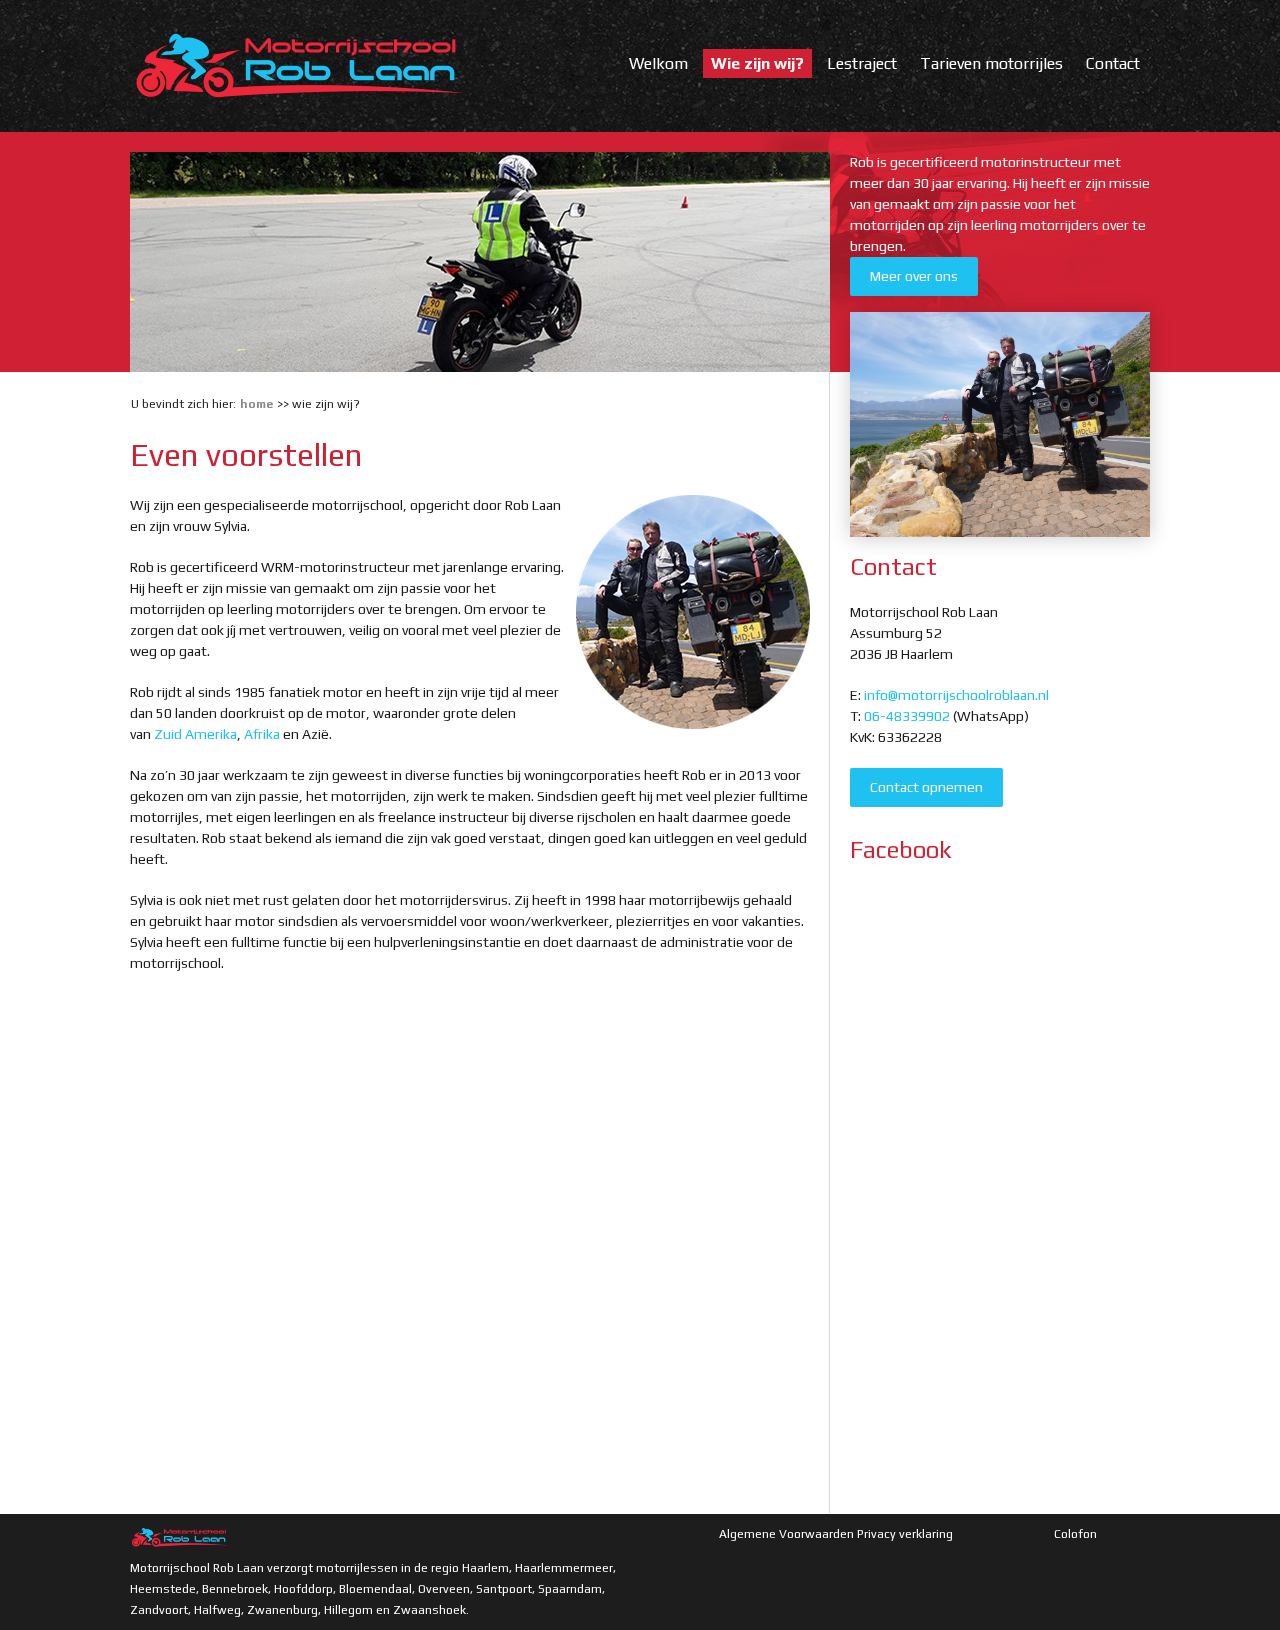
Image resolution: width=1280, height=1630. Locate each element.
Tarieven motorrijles (991, 63)
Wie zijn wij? (757, 63)
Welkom (658, 63)
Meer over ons (914, 276)
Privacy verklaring (905, 1534)
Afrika (262, 734)
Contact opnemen (926, 787)
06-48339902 (907, 716)
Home (256, 404)
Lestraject (862, 63)
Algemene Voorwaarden (786, 1534)
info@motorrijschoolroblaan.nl (956, 695)
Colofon (1075, 1534)
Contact (1113, 63)
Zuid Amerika (195, 734)
